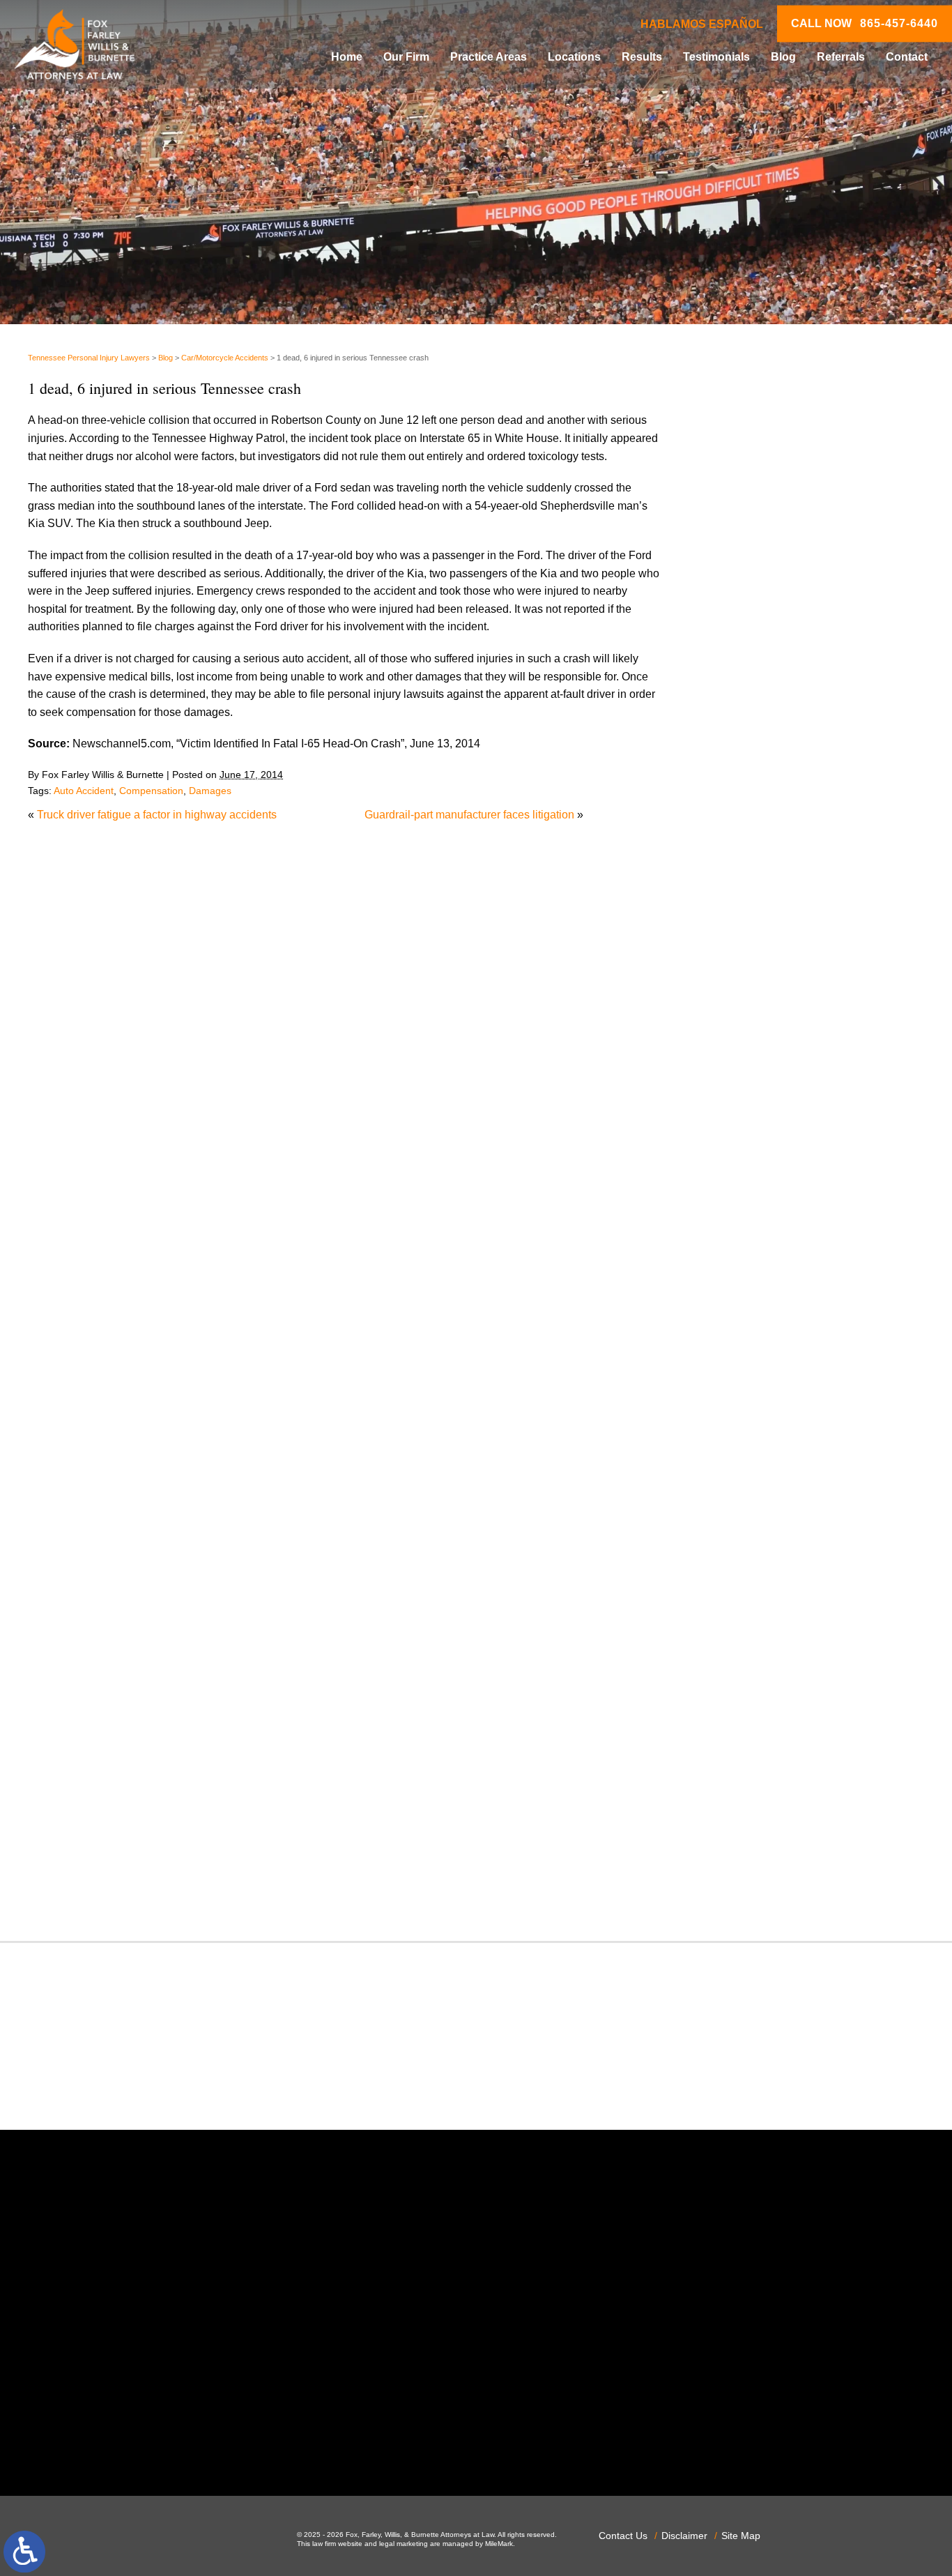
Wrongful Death (754, 1890)
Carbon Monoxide (759, 1158)
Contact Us (623, 2536)
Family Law (744, 1337)
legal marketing (404, 2544)
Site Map (741, 2536)
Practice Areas (489, 57)
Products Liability (758, 1694)
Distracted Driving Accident (782, 1230)
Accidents (739, 1034)
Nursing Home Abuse (768, 1551)
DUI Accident (747, 1301)
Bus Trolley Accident (766, 1105)
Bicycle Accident (756, 1069)
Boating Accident (757, 1087)
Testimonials (716, 57)
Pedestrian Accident (765, 1586)
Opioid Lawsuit (752, 1569)
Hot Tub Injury (750, 1426)
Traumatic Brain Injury (769, 1819)
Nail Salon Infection (763, 1515)
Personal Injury (752, 1605)
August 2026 (746, 861)
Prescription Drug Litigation (782, 1676)
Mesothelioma (750, 1480)
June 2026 (741, 896)
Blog (783, 57)
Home (347, 57)
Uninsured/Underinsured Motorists (800, 1854)
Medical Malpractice (765, 1462)
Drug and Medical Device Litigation (802, 1283)
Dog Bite (737, 1266)
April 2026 (740, 932)
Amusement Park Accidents (783, 1052)
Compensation (151, 791)
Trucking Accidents (762, 1837)
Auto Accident (84, 791)
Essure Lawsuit (753, 1319)
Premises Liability (759, 1658)
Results (642, 57)
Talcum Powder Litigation (777, 1783)
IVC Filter (738, 1444)
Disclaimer (684, 2536)
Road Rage (744, 1712)
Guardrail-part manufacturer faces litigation (469, 815)
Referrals (841, 57)
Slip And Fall (747, 1729)
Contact (907, 57)
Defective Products (762, 1212)
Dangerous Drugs (759, 1194)
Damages (210, 791)
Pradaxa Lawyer (755, 1640)
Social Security (752, 1747)
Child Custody (750, 1355)
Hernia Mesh (747, 1409)
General (735, 1390)
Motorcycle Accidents (767, 1498)
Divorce (734, 1248)
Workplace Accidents (767, 1872)
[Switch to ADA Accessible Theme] (24, 2552)
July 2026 (739, 879)
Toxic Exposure (753, 1801)
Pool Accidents (752, 1623)
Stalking (735, 1765)
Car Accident (747, 1123)
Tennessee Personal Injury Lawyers (89, 358)
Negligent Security (761, 1533)
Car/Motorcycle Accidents (225, 358)
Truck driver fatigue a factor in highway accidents (157, 815)
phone (199, 2439)
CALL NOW (865, 24)
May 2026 (739, 914)
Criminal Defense (758, 1176)
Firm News (742, 1372)
